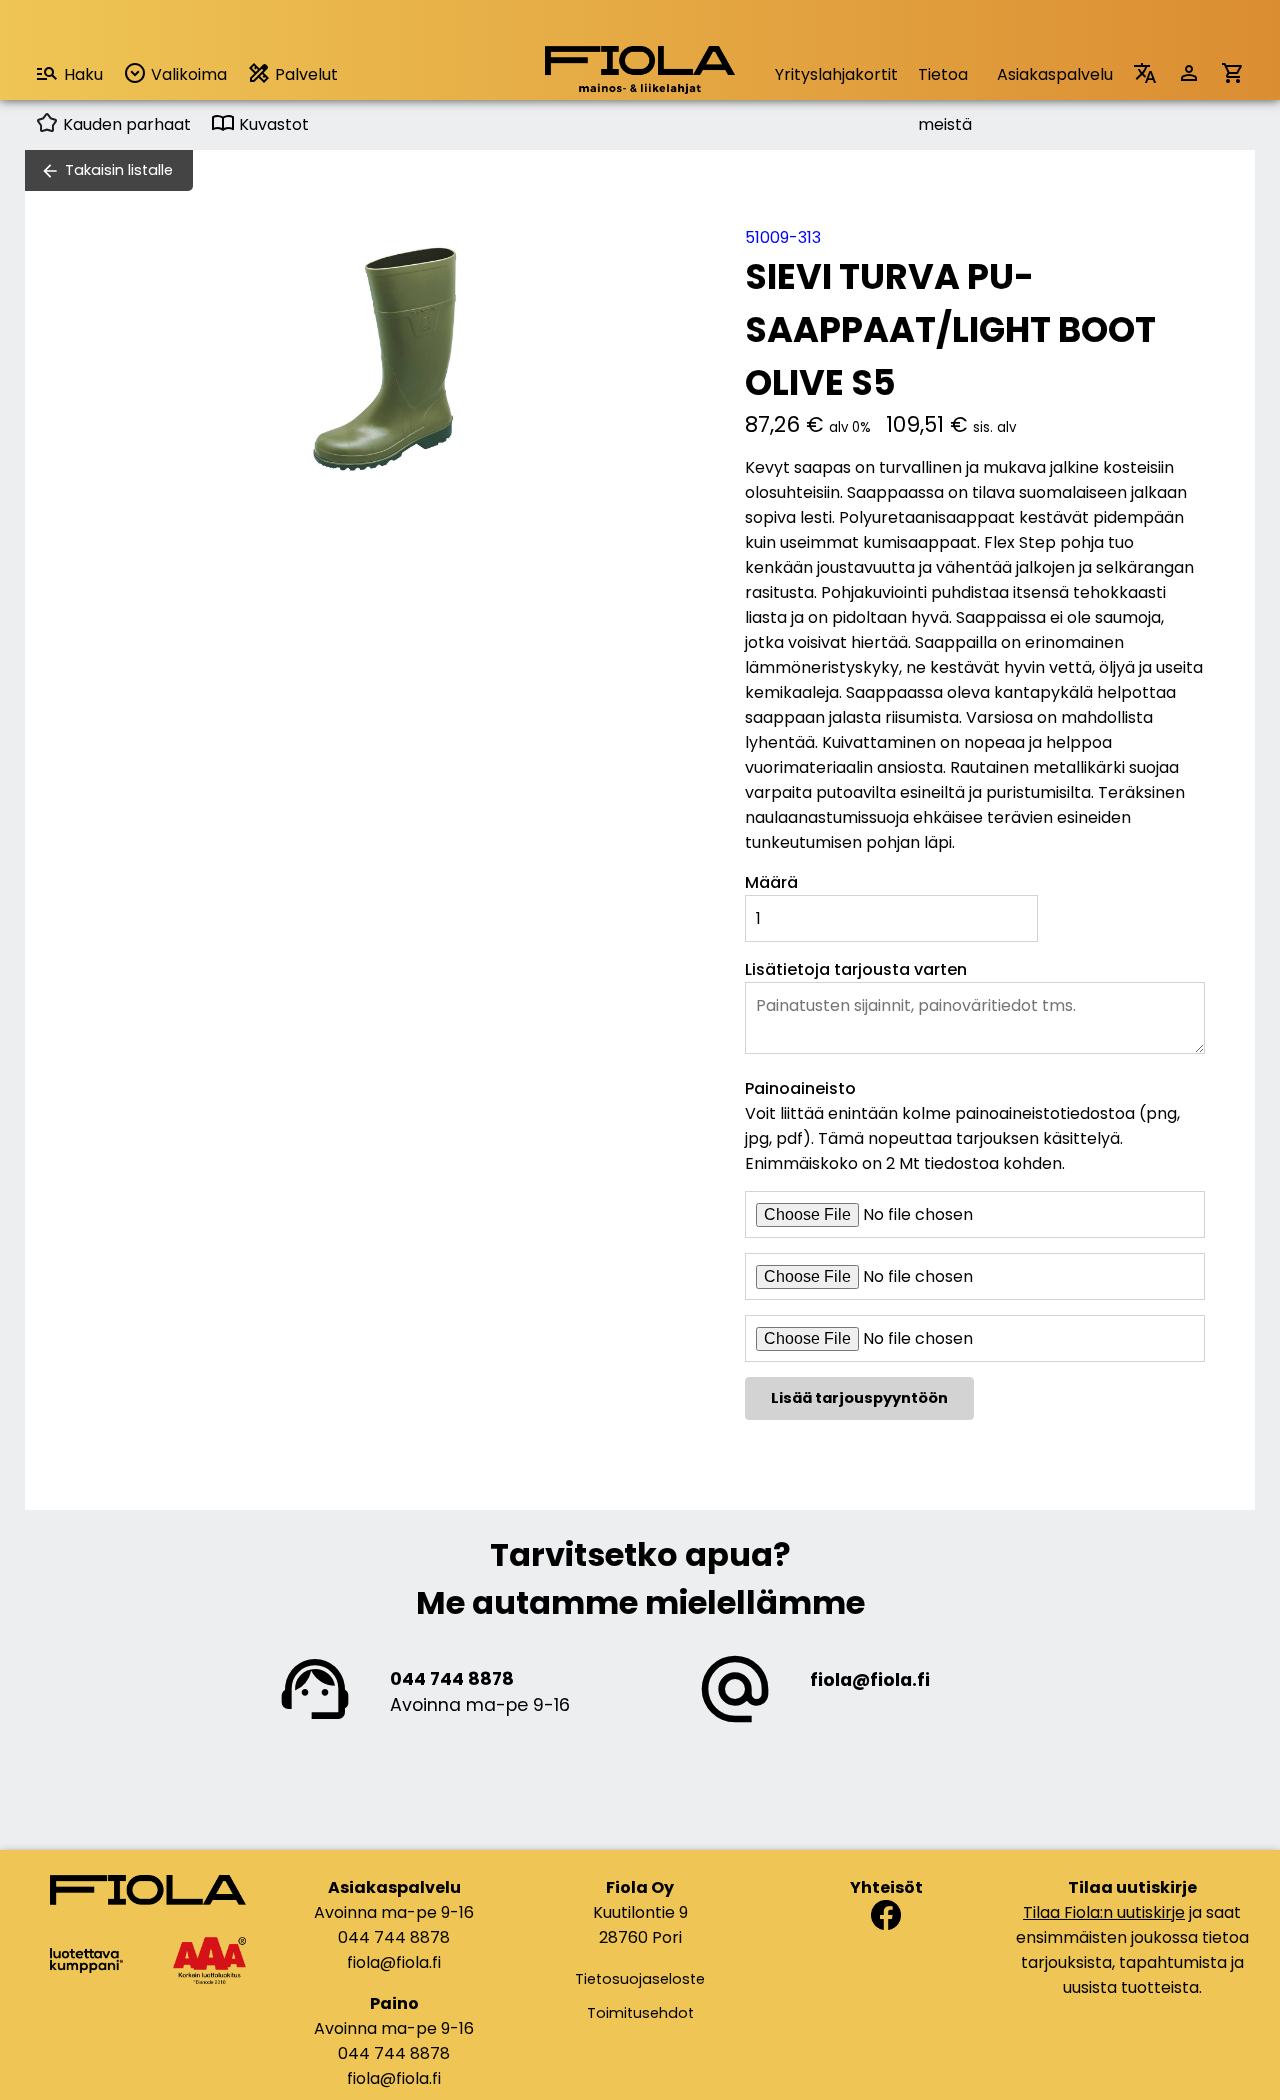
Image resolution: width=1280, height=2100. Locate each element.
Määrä (771, 882)
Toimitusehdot (640, 2013)
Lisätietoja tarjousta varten (856, 969)
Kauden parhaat (125, 124)
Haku (83, 74)
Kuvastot (272, 124)
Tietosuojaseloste (640, 1979)
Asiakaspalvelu (1055, 74)
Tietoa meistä (945, 81)
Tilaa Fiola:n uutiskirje (1104, 1912)
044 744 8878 (452, 1679)
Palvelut (304, 74)
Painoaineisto (800, 1088)
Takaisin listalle (119, 170)
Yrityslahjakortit (836, 74)
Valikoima (187, 74)
